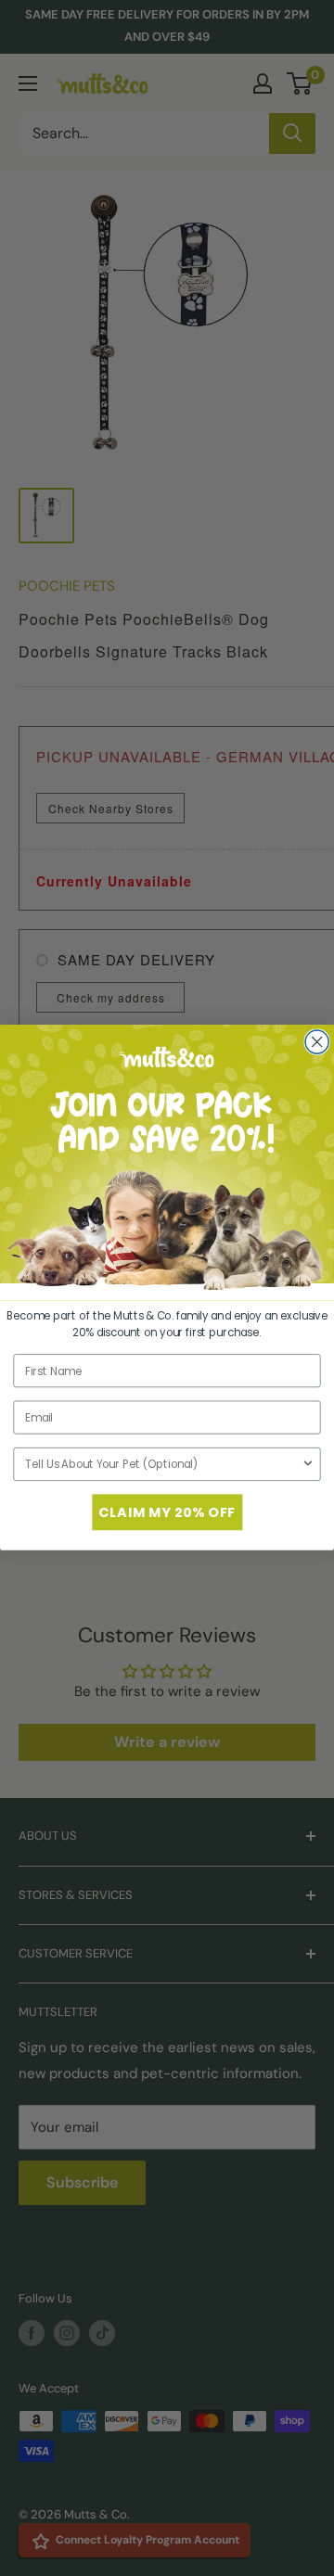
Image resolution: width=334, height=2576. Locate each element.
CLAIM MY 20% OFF (167, 1512)
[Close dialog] (317, 1042)
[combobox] (163, 1465)
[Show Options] (308, 1465)
